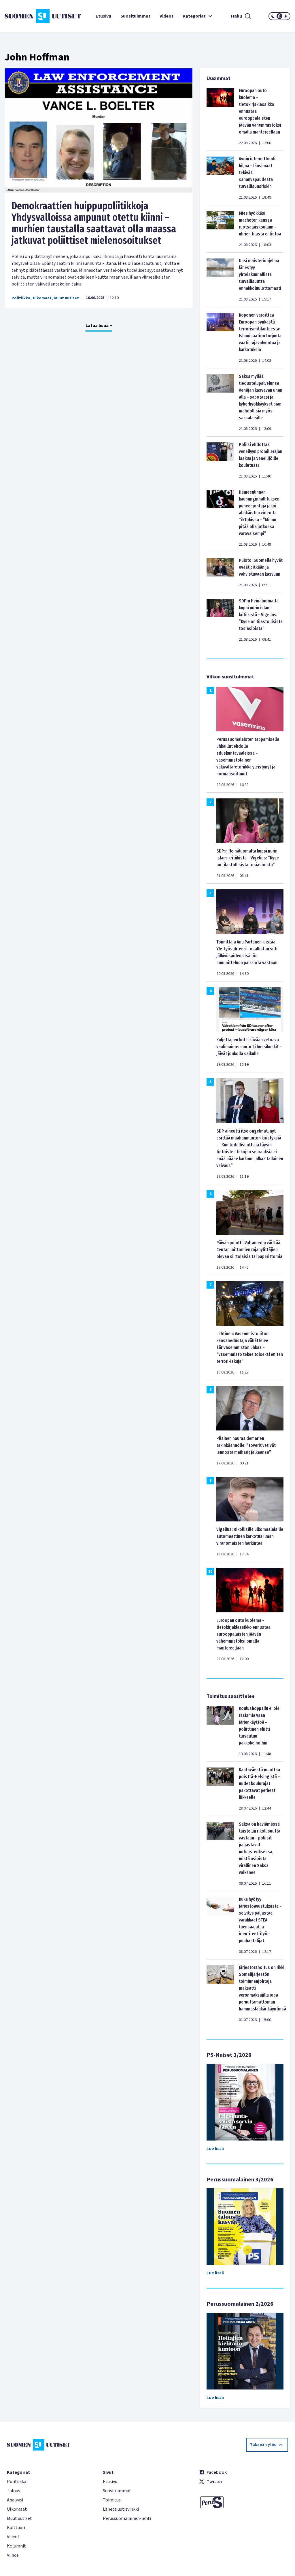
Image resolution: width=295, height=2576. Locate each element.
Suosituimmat (135, 16)
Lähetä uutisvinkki (121, 2509)
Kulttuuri (16, 2528)
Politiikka (21, 298)
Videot (167, 16)
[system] (279, 16)
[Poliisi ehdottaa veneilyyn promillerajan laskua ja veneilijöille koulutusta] (220, 460)
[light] (286, 16)
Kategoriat (194, 16)
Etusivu (103, 16)
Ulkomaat (42, 298)
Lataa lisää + (99, 326)
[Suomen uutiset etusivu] (28, 16)
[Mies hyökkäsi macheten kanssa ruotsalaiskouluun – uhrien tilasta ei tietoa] (220, 229)
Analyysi (15, 2500)
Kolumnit (16, 2546)
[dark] (273, 16)
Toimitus (112, 2500)
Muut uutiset (67, 298)
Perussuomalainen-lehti (127, 2518)
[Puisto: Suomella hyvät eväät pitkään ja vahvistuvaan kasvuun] (220, 572)
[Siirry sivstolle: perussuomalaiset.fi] (244, 2502)
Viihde (13, 2555)
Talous (14, 2491)
